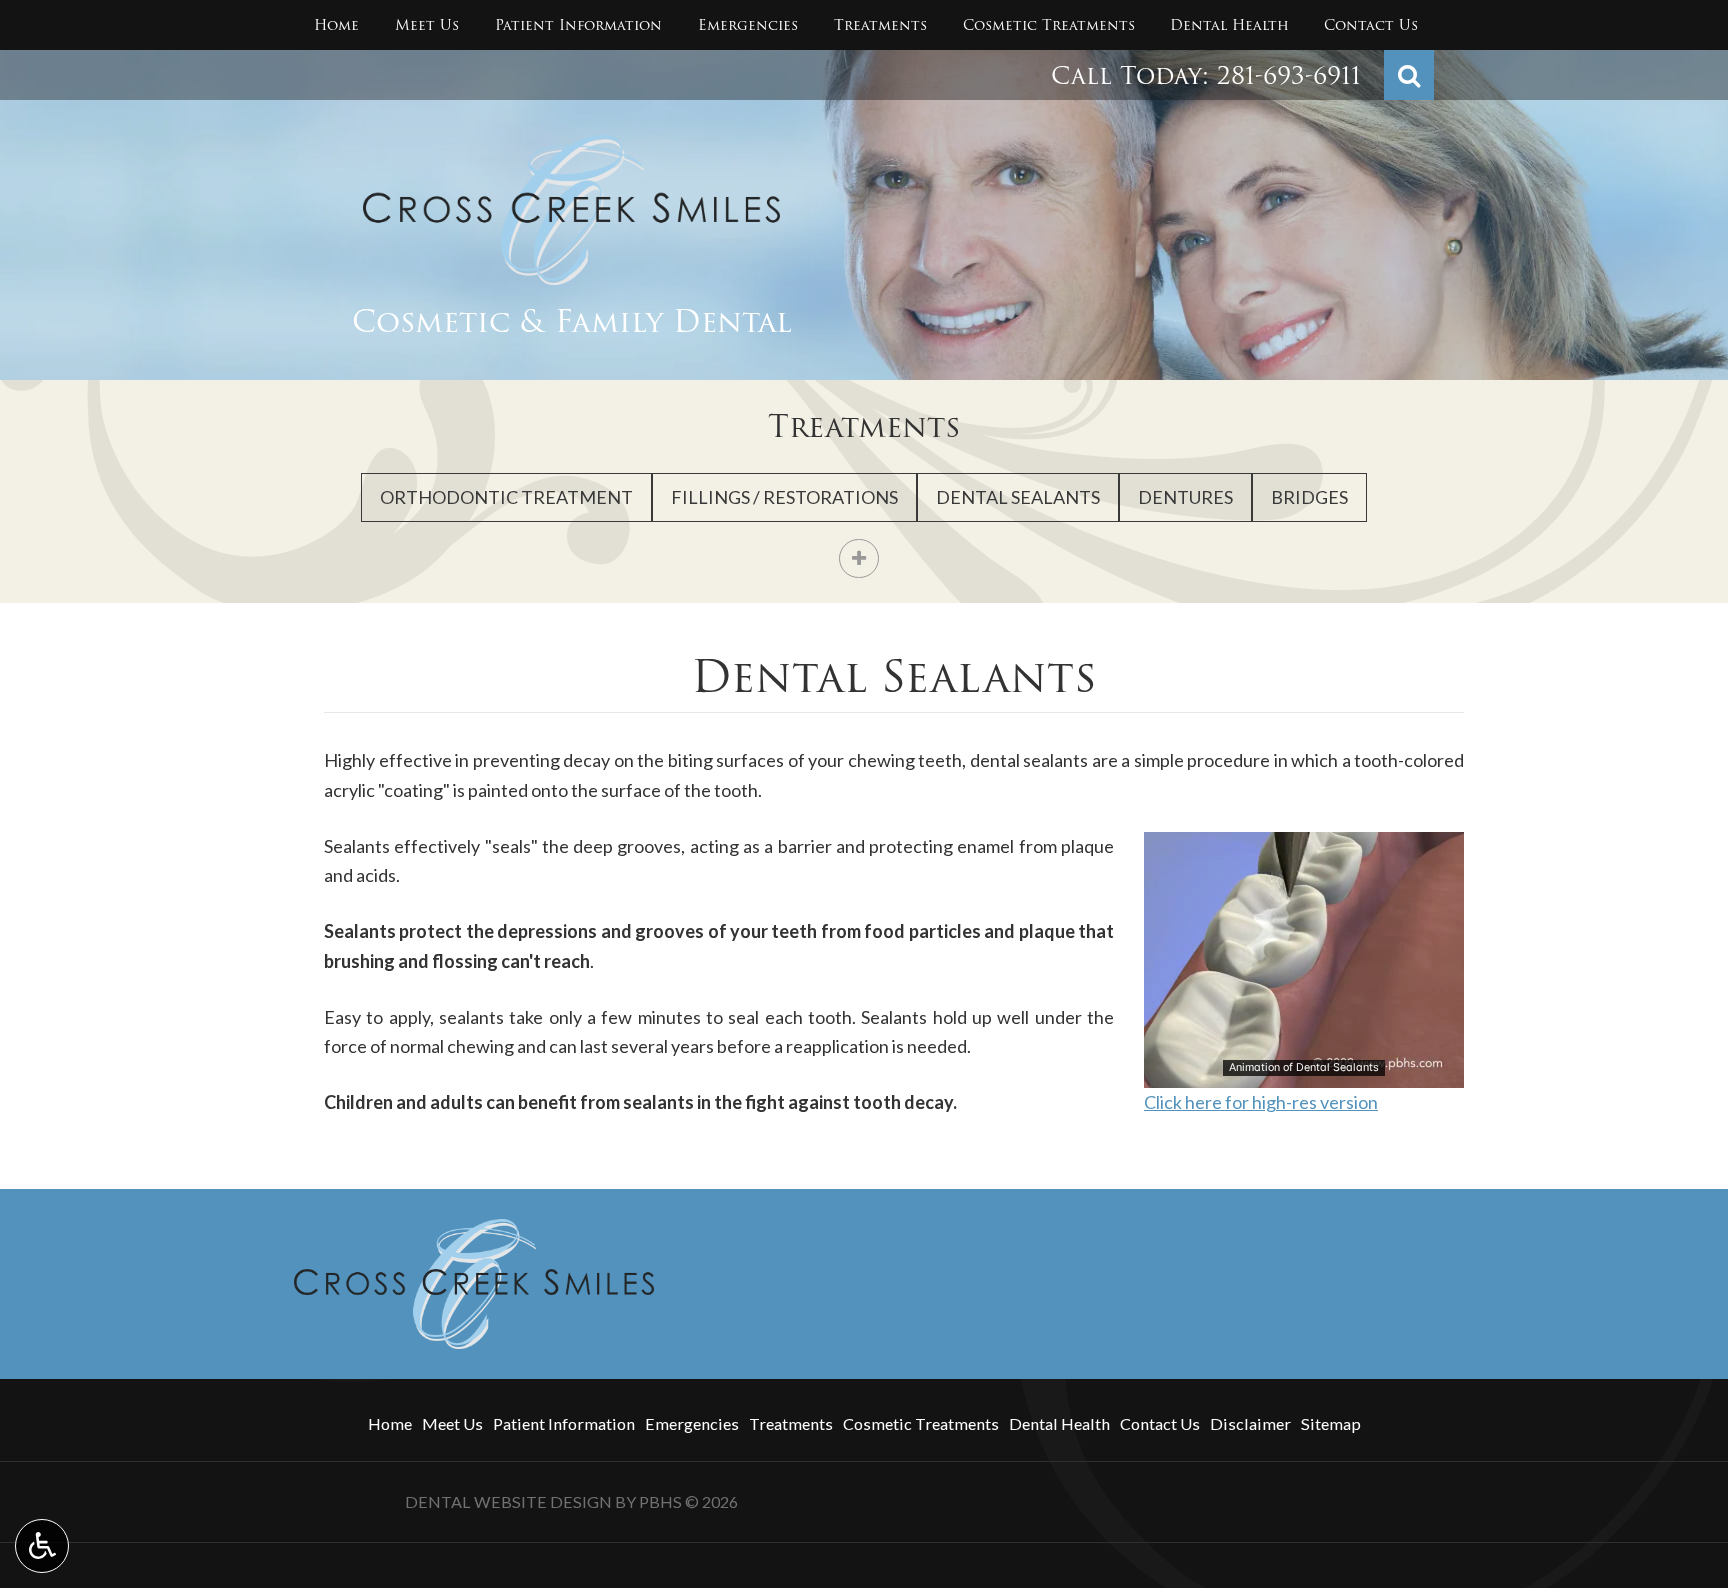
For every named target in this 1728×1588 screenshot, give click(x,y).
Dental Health (1229, 25)
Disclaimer (1250, 1423)
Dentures (1185, 497)
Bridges (1309, 497)
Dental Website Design (508, 1501)
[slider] (1303, 1072)
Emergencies (748, 25)
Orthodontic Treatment (506, 497)
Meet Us (427, 25)
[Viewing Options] (42, 1546)
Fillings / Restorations (784, 497)
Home (336, 25)
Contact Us (1371, 25)
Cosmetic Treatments (1049, 25)
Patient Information (578, 25)
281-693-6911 (1289, 75)
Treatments (880, 25)
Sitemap (1331, 1423)
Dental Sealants (1018, 497)
